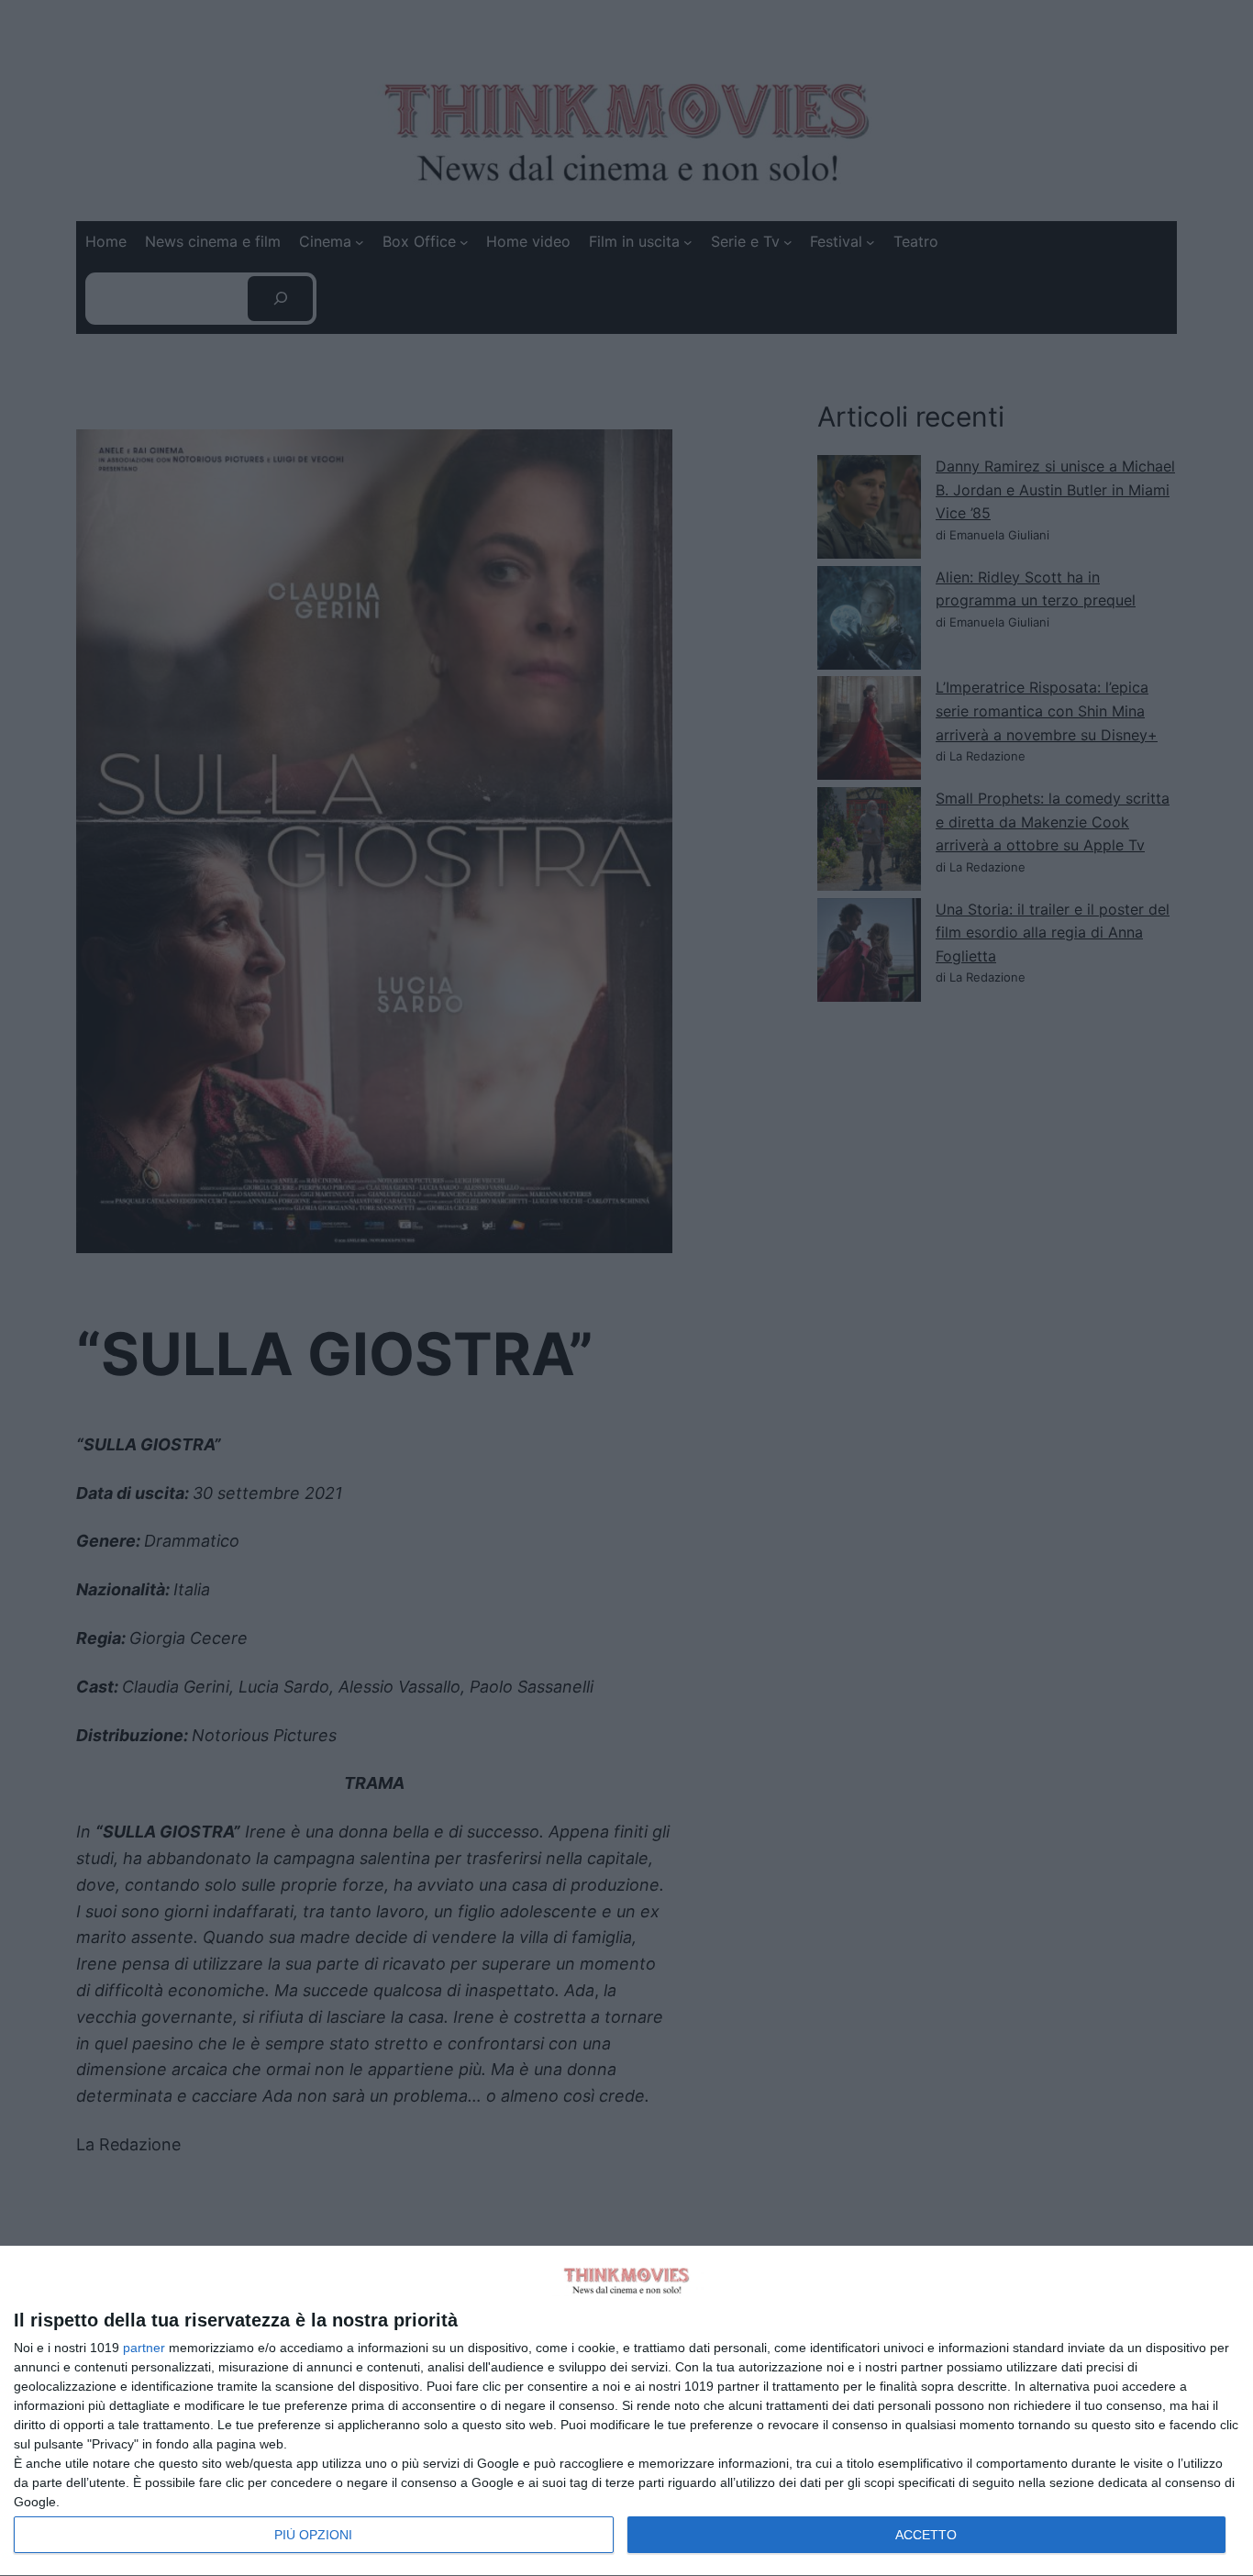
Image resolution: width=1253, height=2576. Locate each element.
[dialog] (626, 2411)
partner (144, 2348)
